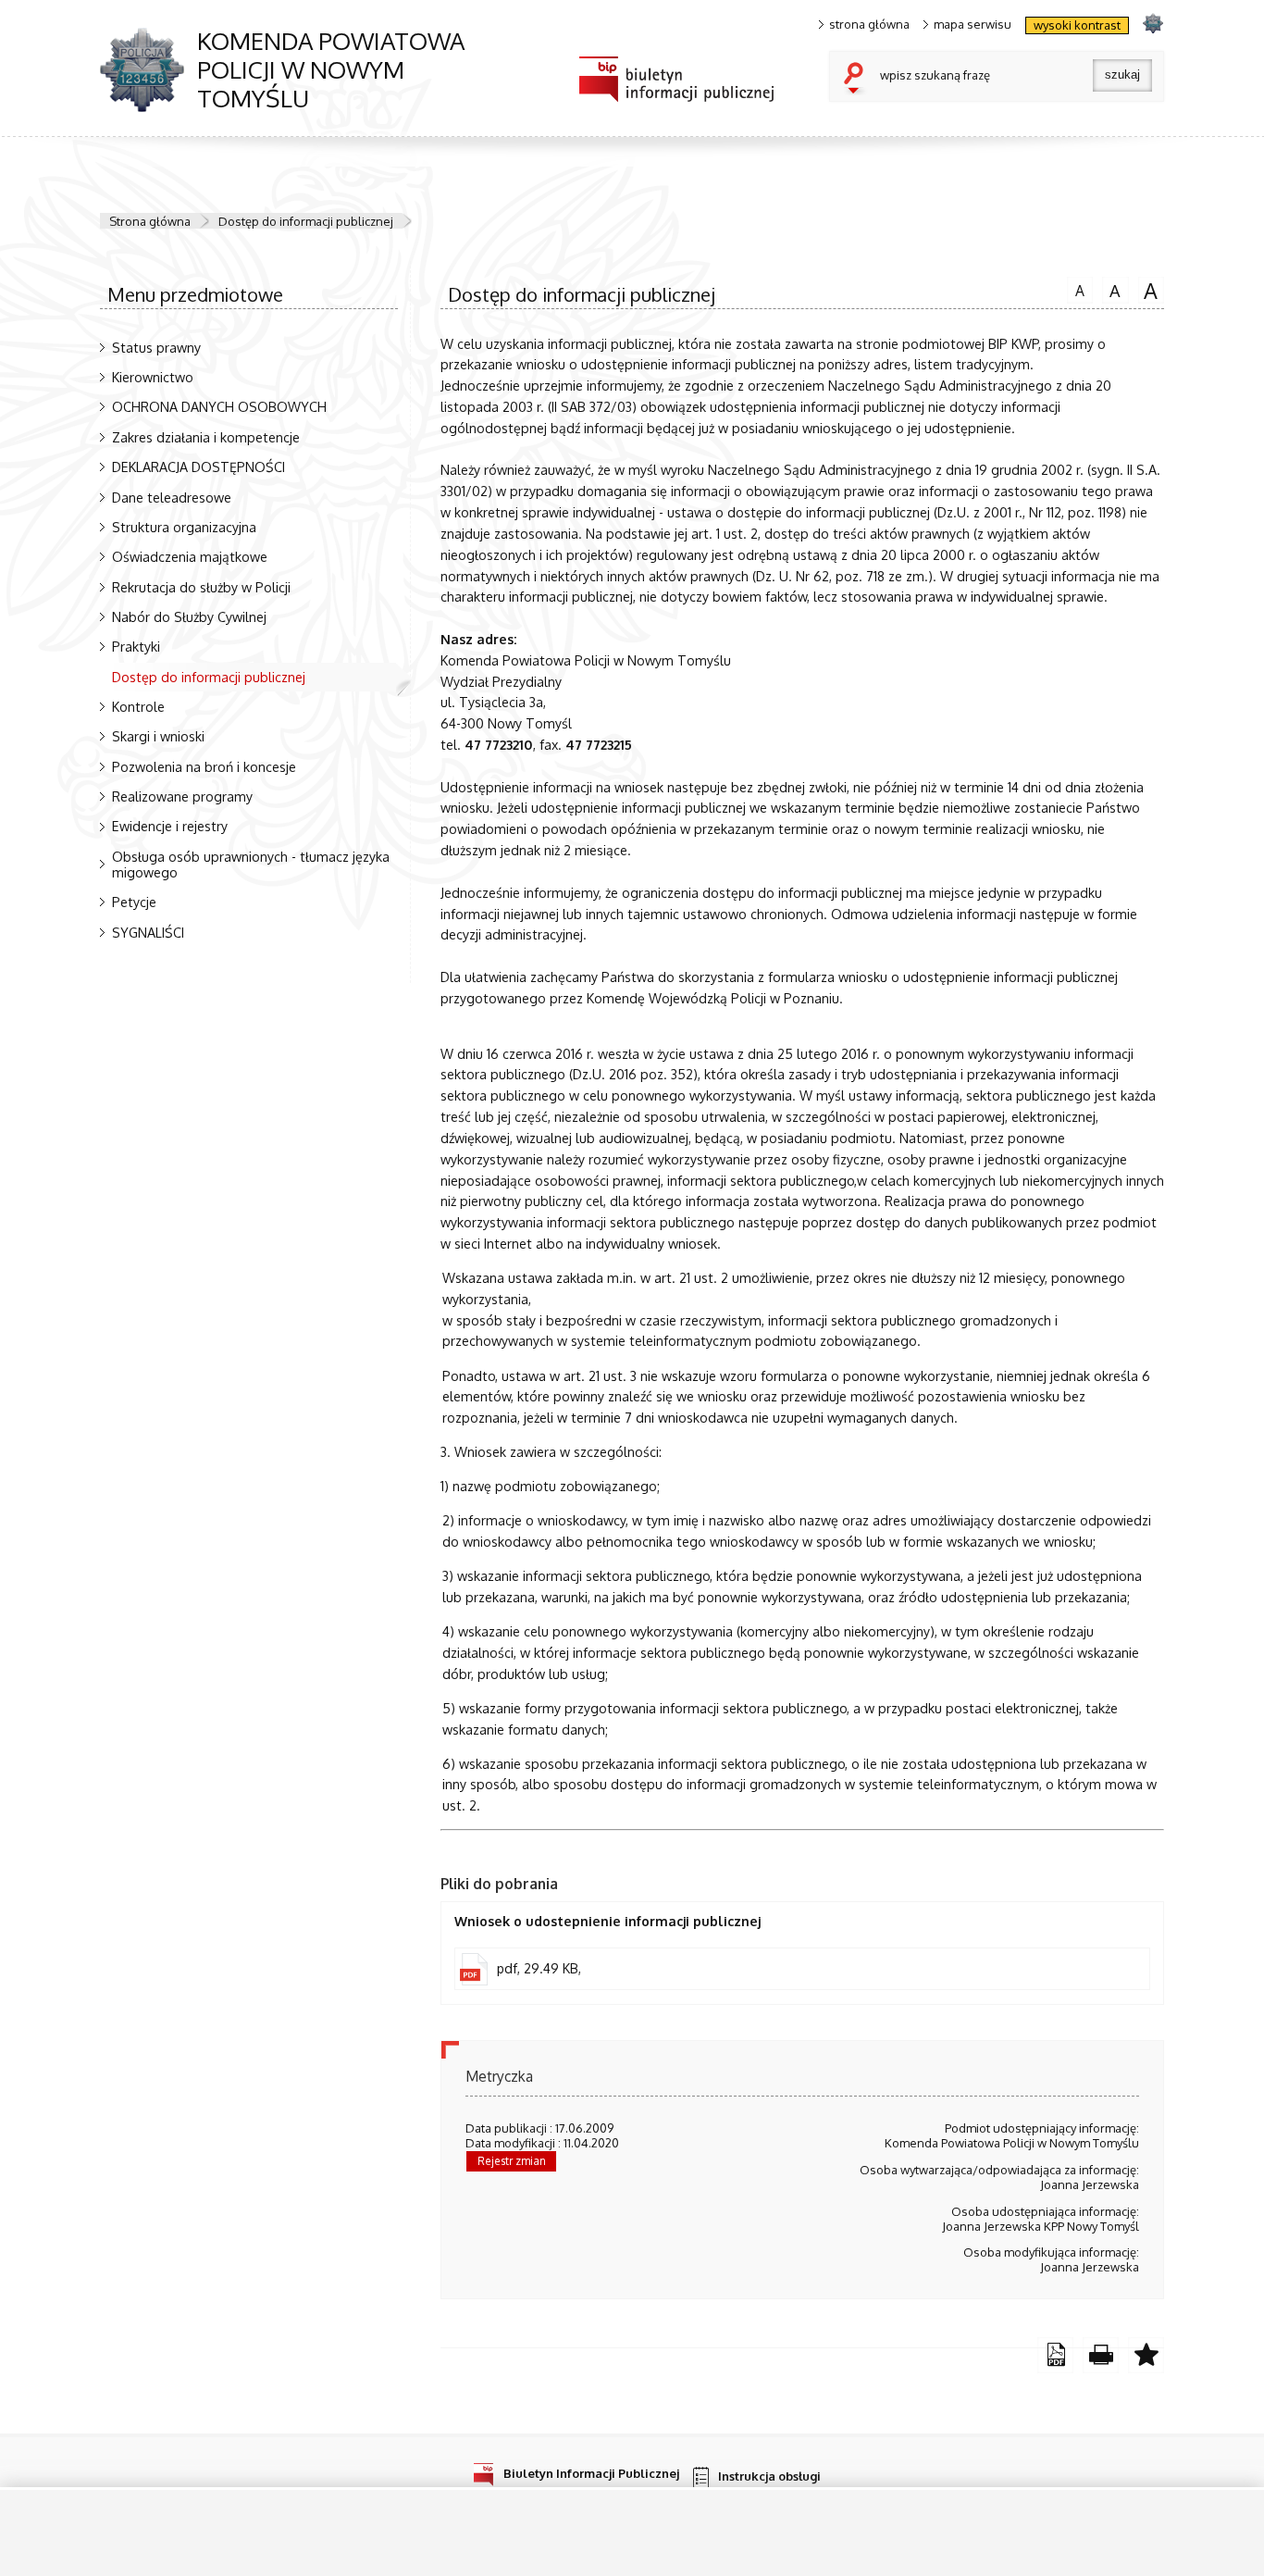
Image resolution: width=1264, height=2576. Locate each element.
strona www (1152, 23)
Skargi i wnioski (158, 736)
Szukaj (858, 80)
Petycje (134, 902)
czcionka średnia (1111, 289)
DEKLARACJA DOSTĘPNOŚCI (198, 467)
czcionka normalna (1076, 288)
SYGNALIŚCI (148, 932)
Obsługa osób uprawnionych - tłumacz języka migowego (251, 864)
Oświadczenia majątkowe (190, 556)
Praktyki (136, 646)
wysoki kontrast (1077, 25)
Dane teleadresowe (172, 497)
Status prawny (156, 347)
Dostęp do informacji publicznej (306, 221)
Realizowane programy (182, 796)
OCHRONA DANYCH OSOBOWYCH (219, 406)
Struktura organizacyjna (184, 527)
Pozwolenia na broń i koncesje (204, 766)
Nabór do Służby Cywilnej (189, 616)
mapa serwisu (973, 25)
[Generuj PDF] (1055, 2355)
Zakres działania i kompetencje (206, 437)
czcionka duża (1148, 290)
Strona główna (150, 221)
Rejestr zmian (512, 2161)
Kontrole (138, 706)
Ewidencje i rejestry (170, 826)
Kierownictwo (153, 377)
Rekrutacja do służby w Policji (201, 587)
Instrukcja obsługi (769, 2476)
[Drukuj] (1101, 2355)
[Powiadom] (1146, 2355)
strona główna (869, 25)
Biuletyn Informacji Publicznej (591, 2473)
